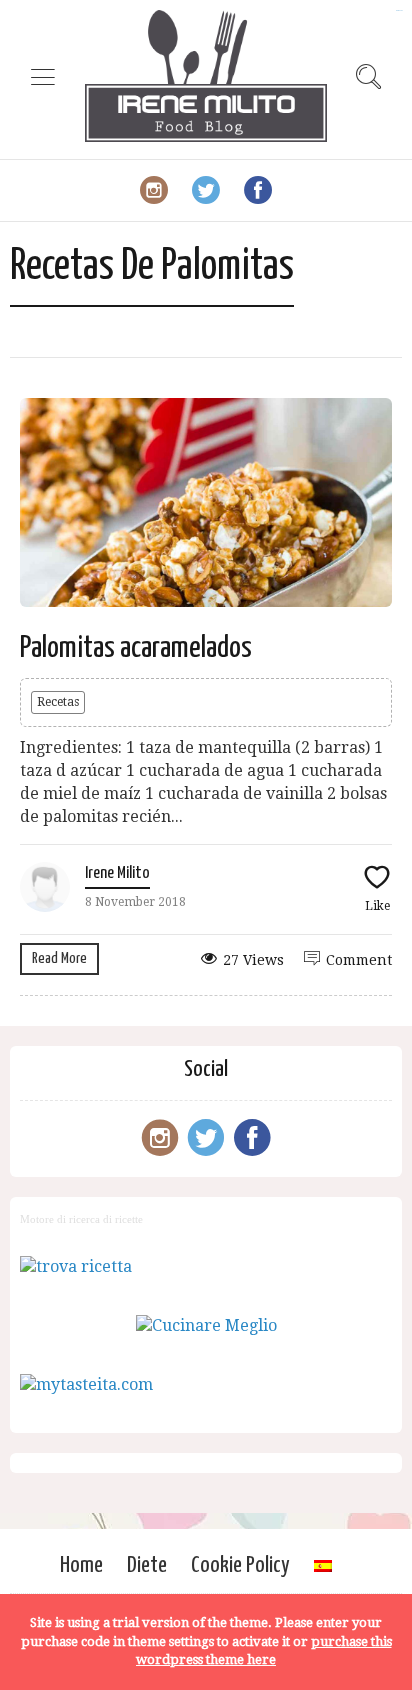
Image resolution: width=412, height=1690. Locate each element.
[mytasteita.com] (86, 1384)
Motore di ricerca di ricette (81, 1219)
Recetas (58, 702)
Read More (59, 958)
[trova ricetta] (76, 1266)
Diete (147, 1565)
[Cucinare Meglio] (206, 1325)
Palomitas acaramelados (136, 648)
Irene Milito (117, 873)
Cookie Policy (240, 1565)
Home (81, 1565)
